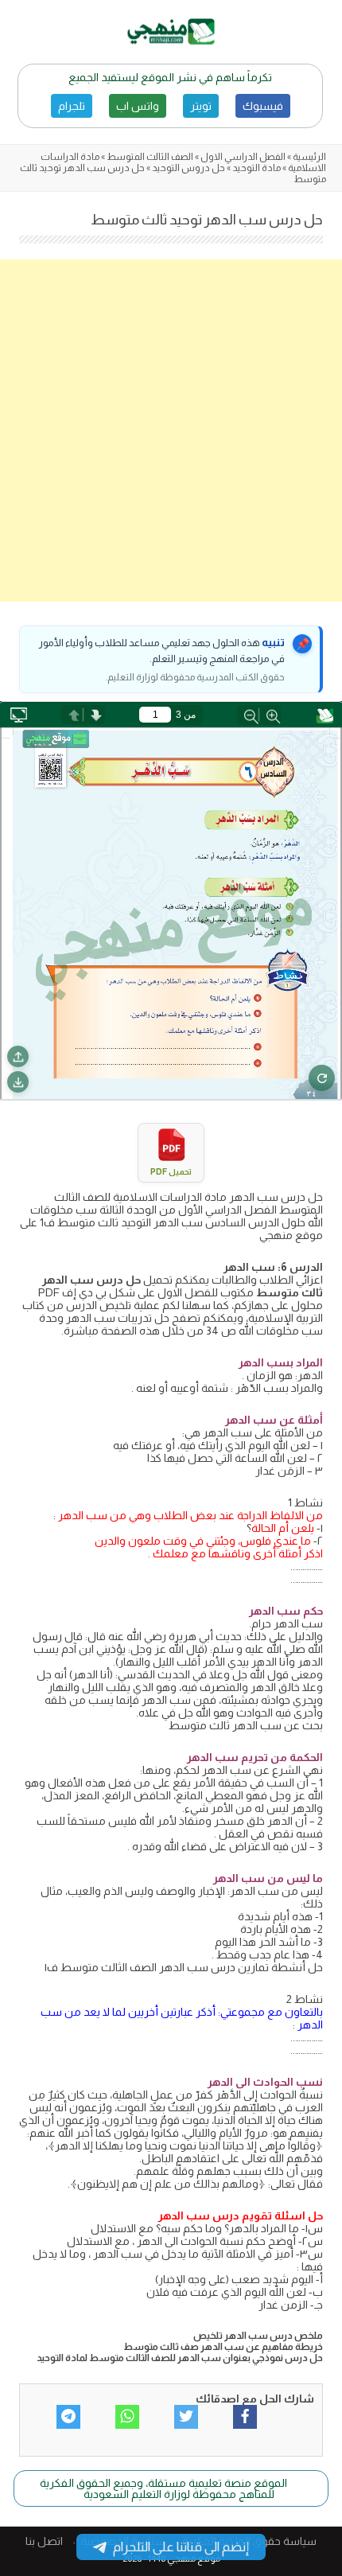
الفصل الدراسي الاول (243, 157)
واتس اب (138, 106)
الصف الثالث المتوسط (150, 157)
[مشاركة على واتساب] (127, 2417)
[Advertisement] (171, 431)
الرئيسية (309, 157)
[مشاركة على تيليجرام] (68, 2417)
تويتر (201, 106)
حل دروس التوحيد (188, 168)
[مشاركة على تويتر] (186, 2417)
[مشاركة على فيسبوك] (245, 2417)
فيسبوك (263, 106)
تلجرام (72, 106)
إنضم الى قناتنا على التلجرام (181, 2547)
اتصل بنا (44, 2541)
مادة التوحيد (256, 168)
